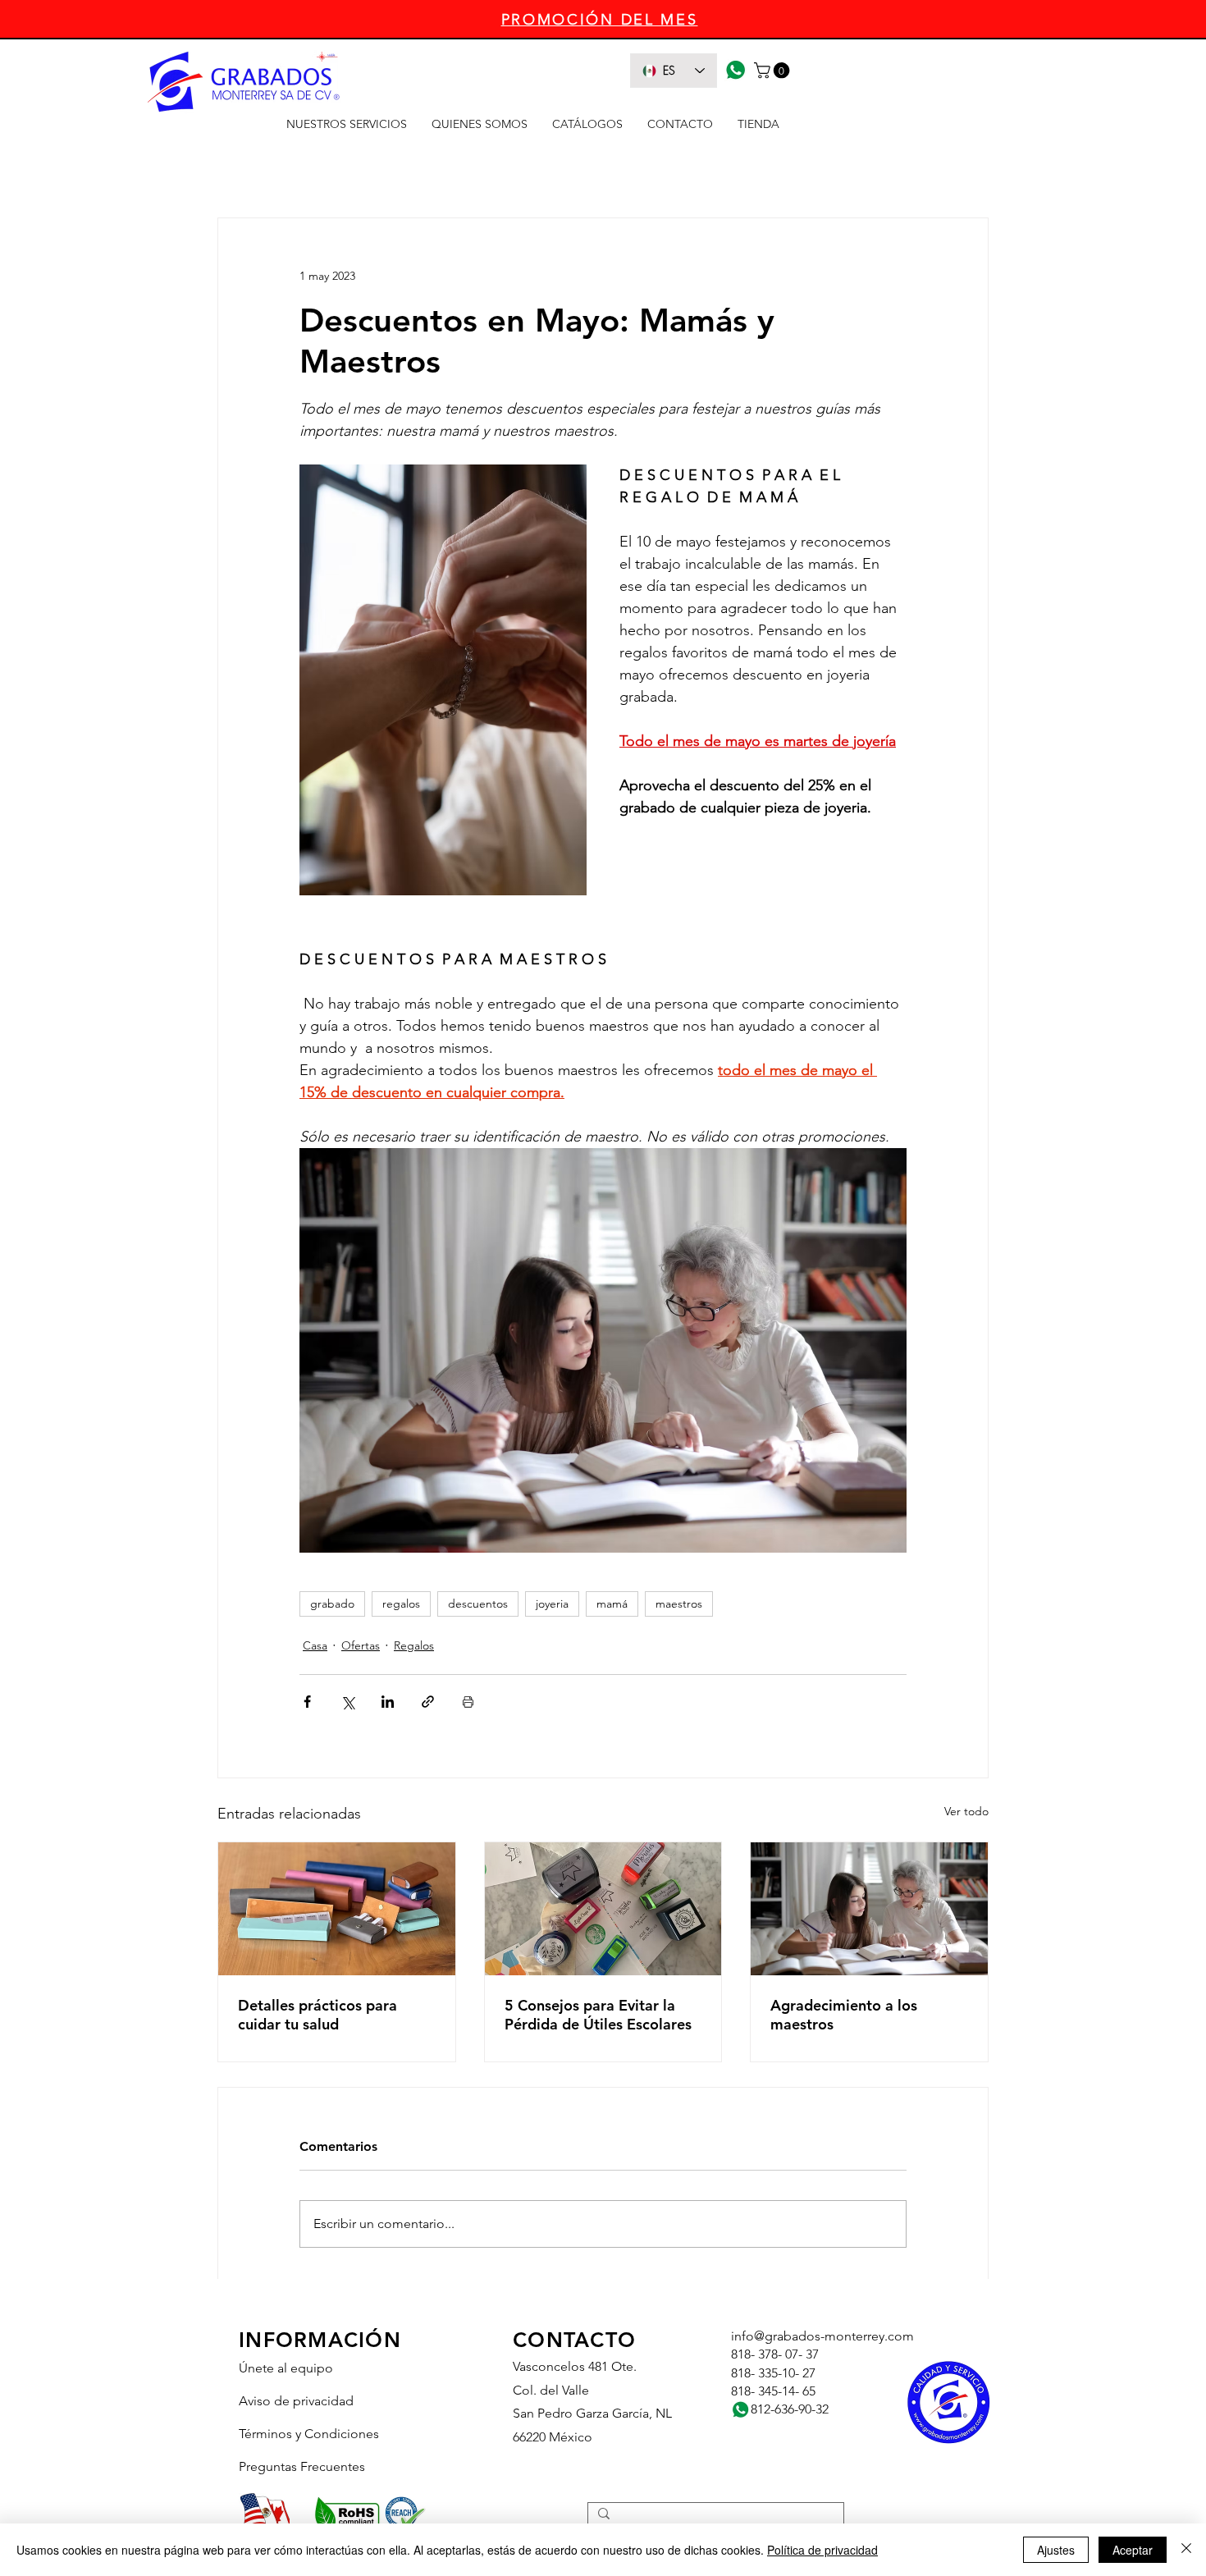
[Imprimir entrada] (468, 1702)
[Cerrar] (1186, 2550)
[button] (774, 71)
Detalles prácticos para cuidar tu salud (317, 2015)
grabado (332, 1604)
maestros (679, 1604)
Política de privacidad (822, 2550)
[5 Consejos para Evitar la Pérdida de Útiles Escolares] (603, 1909)
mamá (612, 1604)
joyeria (552, 1604)
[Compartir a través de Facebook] (307, 1702)
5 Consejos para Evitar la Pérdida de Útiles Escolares (598, 2015)
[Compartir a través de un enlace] (428, 1702)
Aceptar (1133, 2550)
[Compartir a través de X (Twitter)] (347, 1702)
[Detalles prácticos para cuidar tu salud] (337, 1909)
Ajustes (1056, 2550)
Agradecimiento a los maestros (844, 2015)
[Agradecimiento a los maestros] (869, 1909)
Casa (315, 1645)
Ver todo (966, 1811)
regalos (401, 1604)
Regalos (414, 1645)
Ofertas (361, 1645)
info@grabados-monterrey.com (822, 2336)
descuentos (478, 1604)
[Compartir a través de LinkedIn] (388, 1702)
